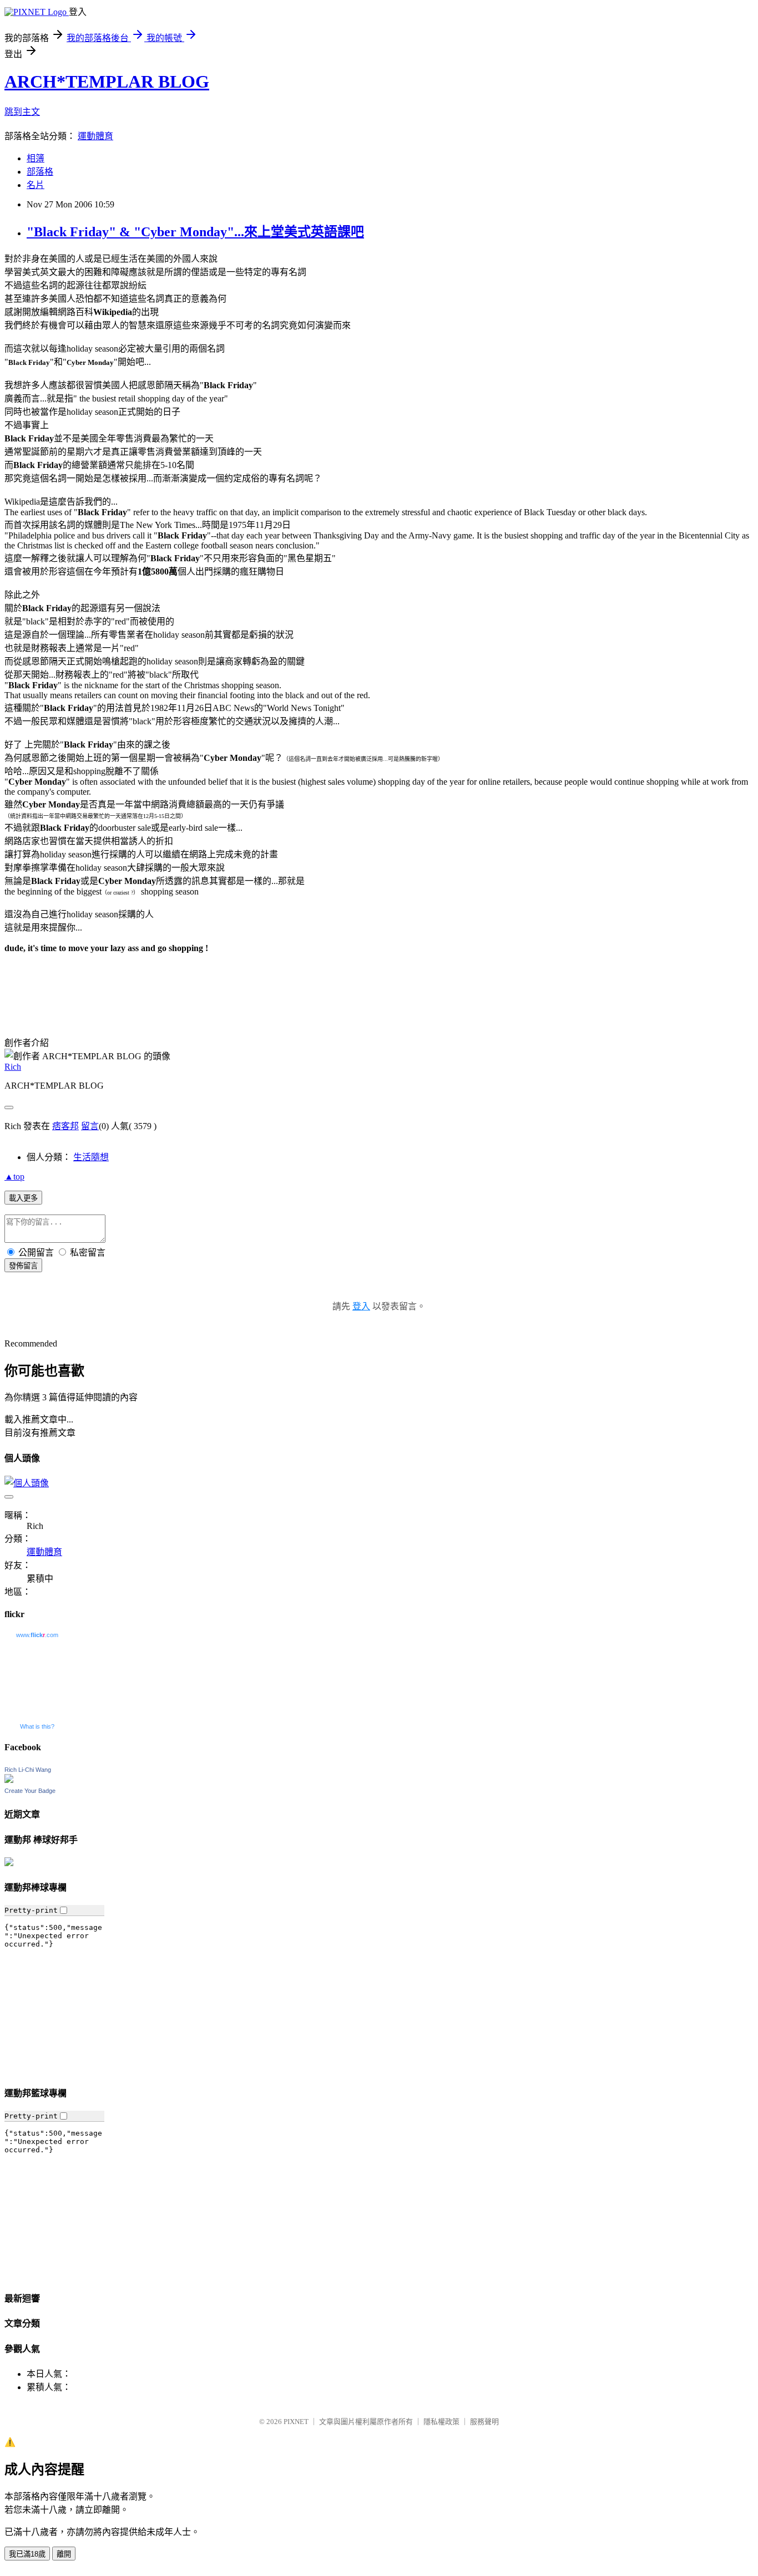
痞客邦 (65, 1126)
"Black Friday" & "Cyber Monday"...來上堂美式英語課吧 (195, 232)
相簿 (36, 158)
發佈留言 (23, 1266)
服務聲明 (484, 2422)
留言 (90, 1126)
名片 (36, 185)
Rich (13, 1067)
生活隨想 (91, 1157)
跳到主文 (22, 112)
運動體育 (95, 136)
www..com (37, 1635)
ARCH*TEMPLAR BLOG (107, 82)
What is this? (37, 1726)
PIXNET (296, 2422)
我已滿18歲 (27, 2554)
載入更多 (23, 1198)
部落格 (40, 172)
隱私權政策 (441, 2422)
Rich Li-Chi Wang (28, 1770)
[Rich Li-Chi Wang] (9, 1780)
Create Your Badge (30, 1791)
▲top (14, 1177)
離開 (64, 2554)
